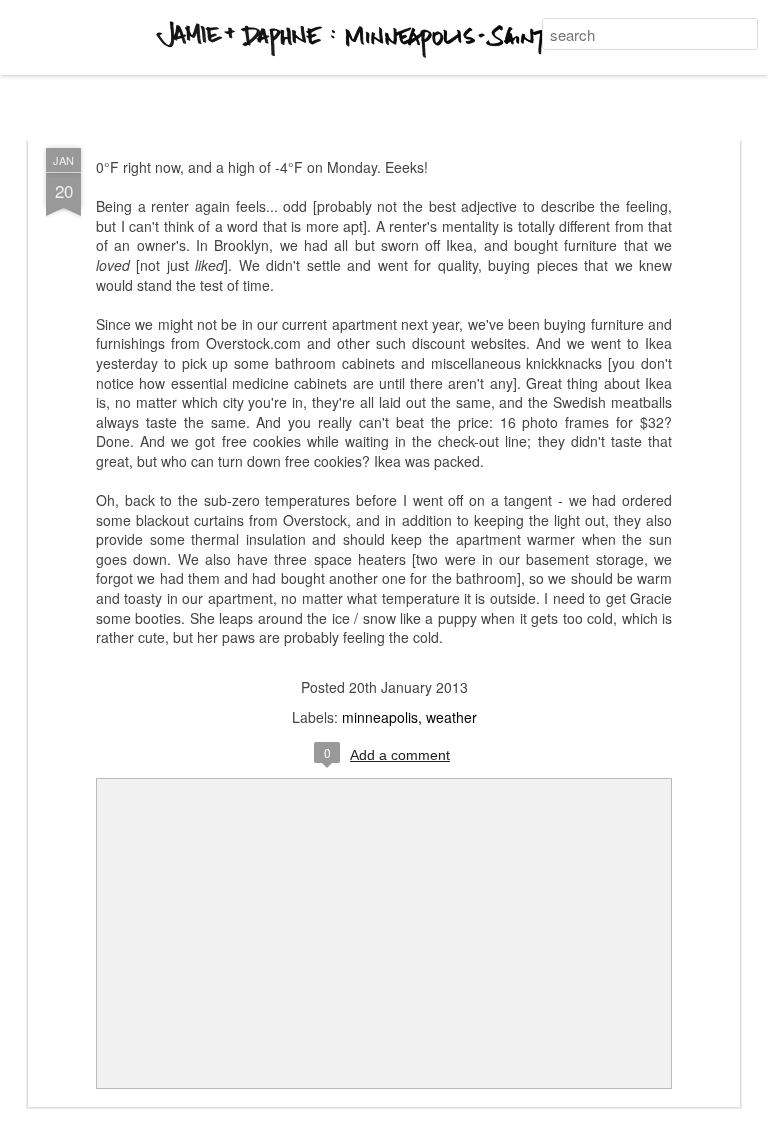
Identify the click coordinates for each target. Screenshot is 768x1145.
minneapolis (380, 717)
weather (451, 717)
